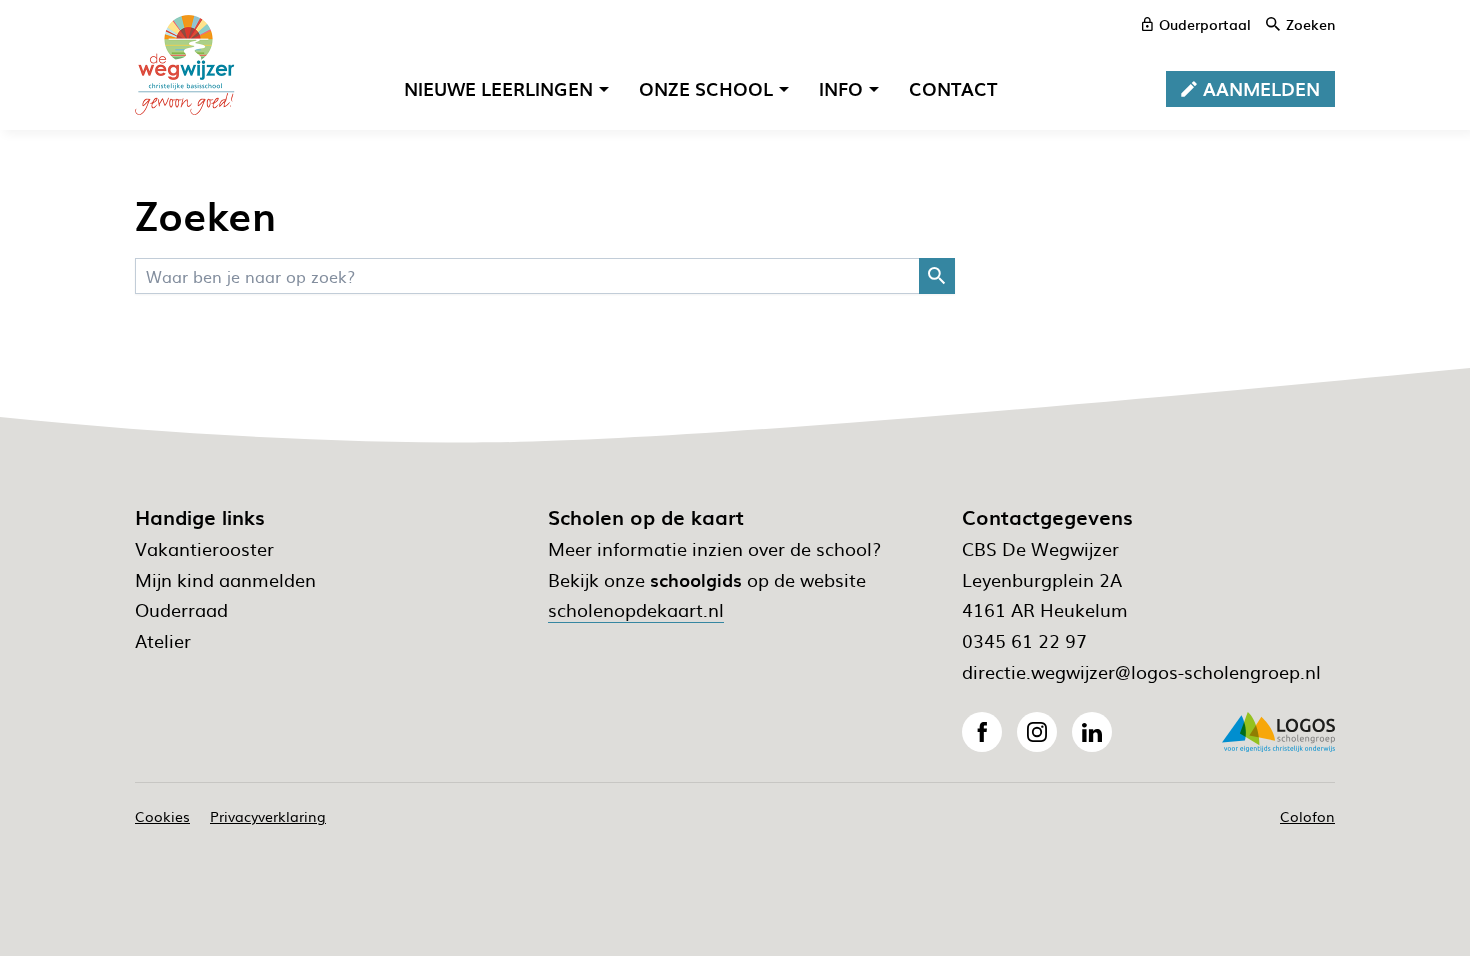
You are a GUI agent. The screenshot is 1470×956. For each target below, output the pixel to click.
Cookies (162, 816)
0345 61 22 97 (1024, 640)
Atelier (163, 640)
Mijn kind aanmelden (225, 579)
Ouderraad (181, 609)
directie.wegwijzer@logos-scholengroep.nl (1141, 671)
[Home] (185, 65)
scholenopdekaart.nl (636, 609)
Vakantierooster (204, 548)
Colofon (1307, 816)
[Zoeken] (937, 276)
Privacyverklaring (268, 816)
